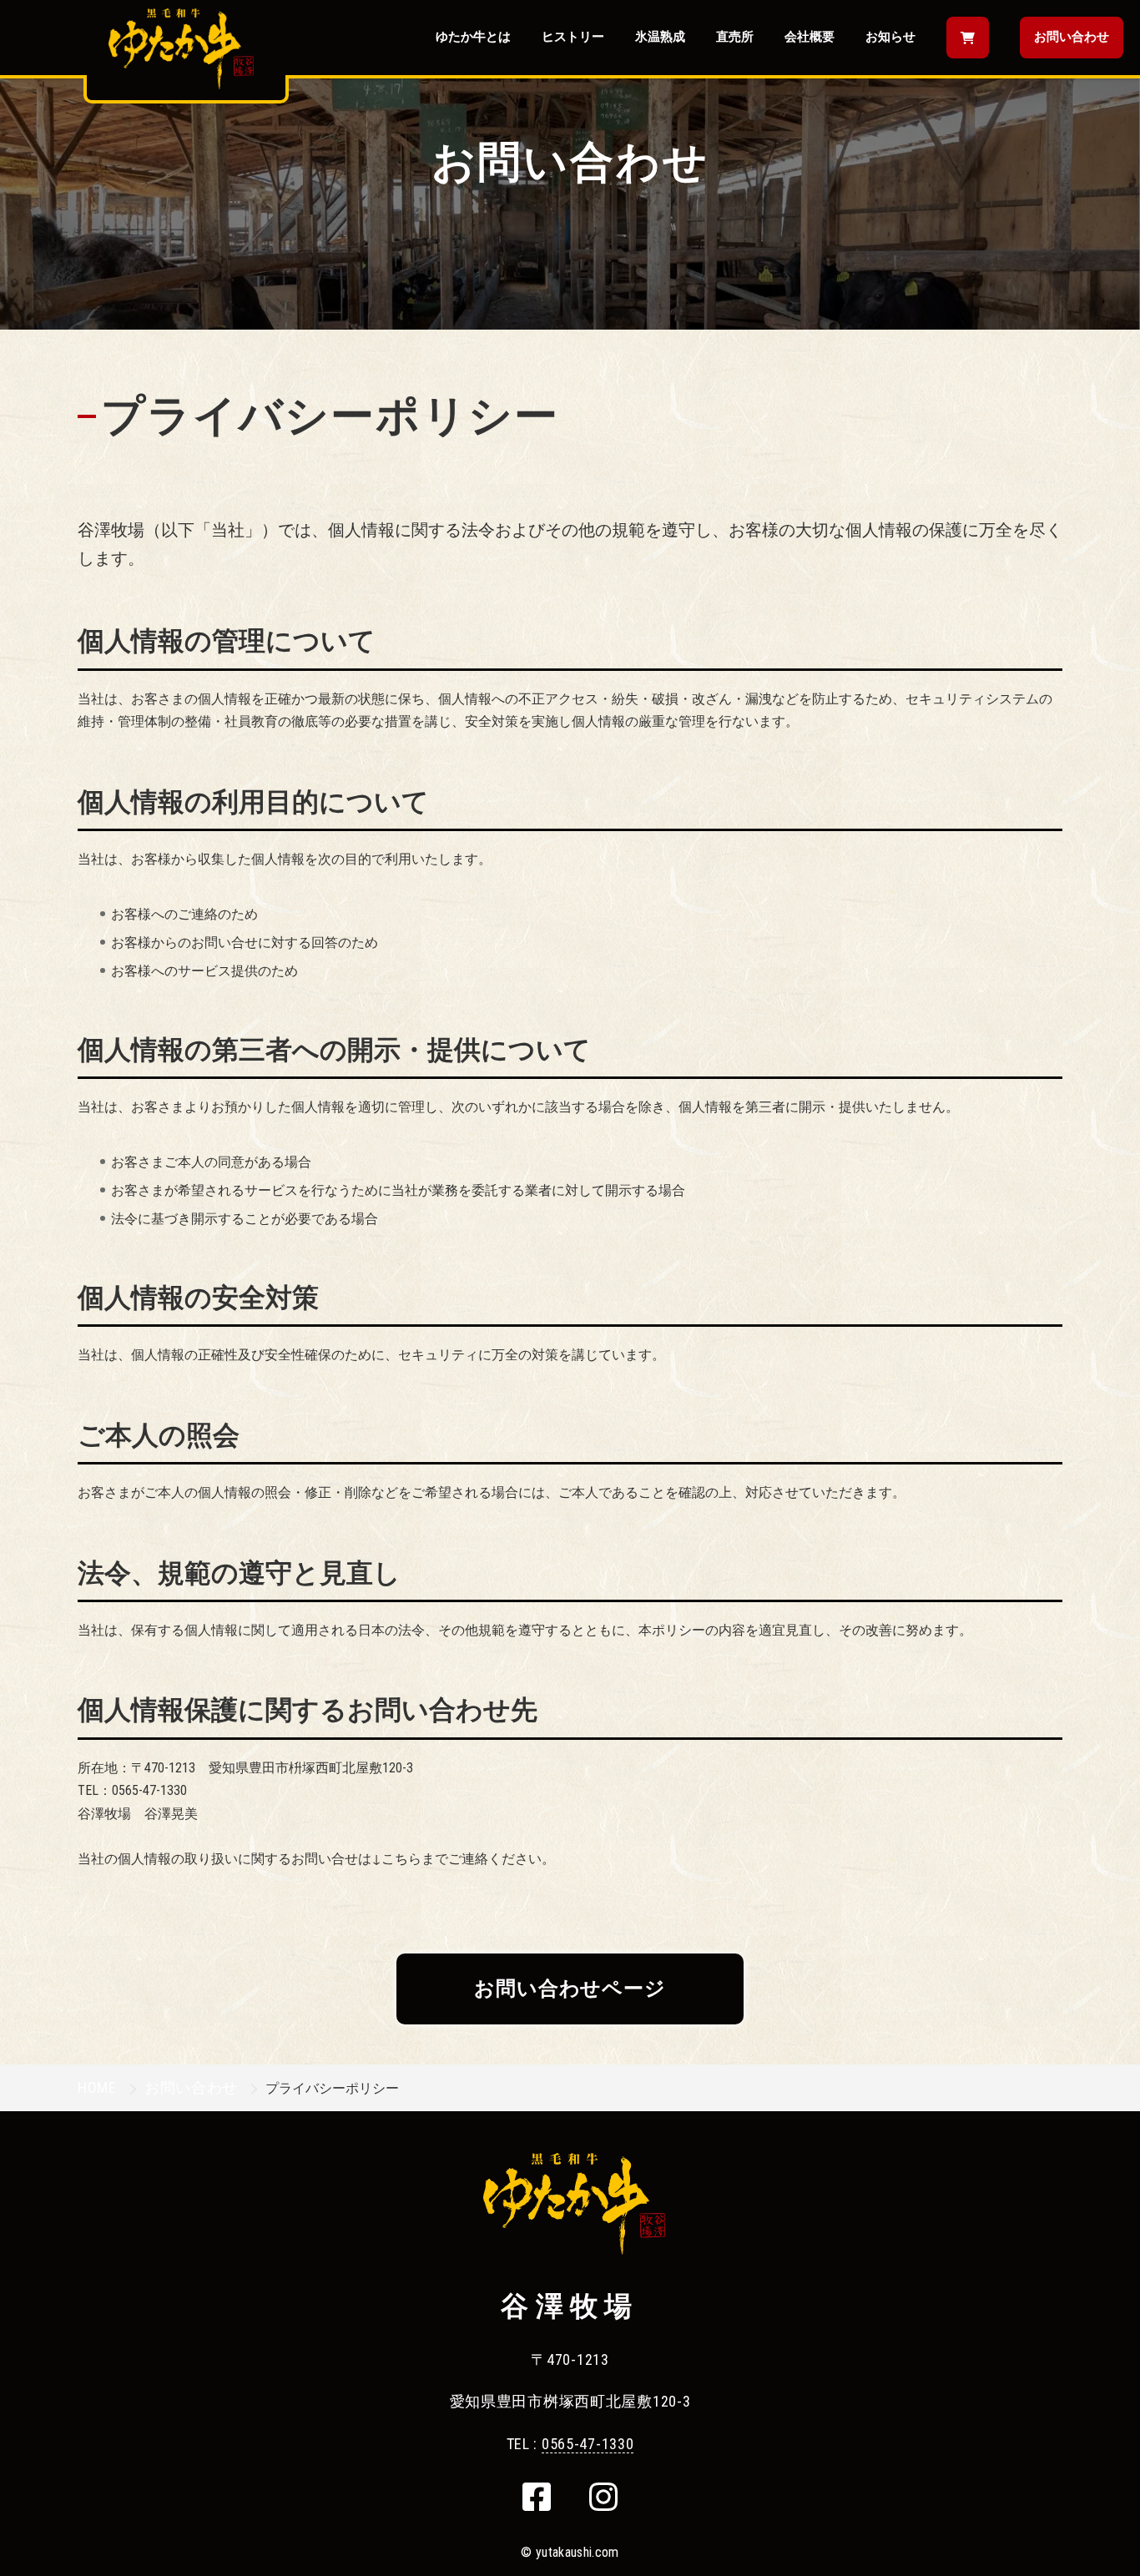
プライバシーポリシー (330, 416)
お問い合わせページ (570, 1989)
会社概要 (810, 37)
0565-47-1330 (588, 2444)
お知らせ (890, 37)
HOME (97, 2087)
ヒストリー (573, 37)
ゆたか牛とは (473, 37)
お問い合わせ (1072, 37)
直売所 (735, 37)
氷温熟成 (660, 37)
